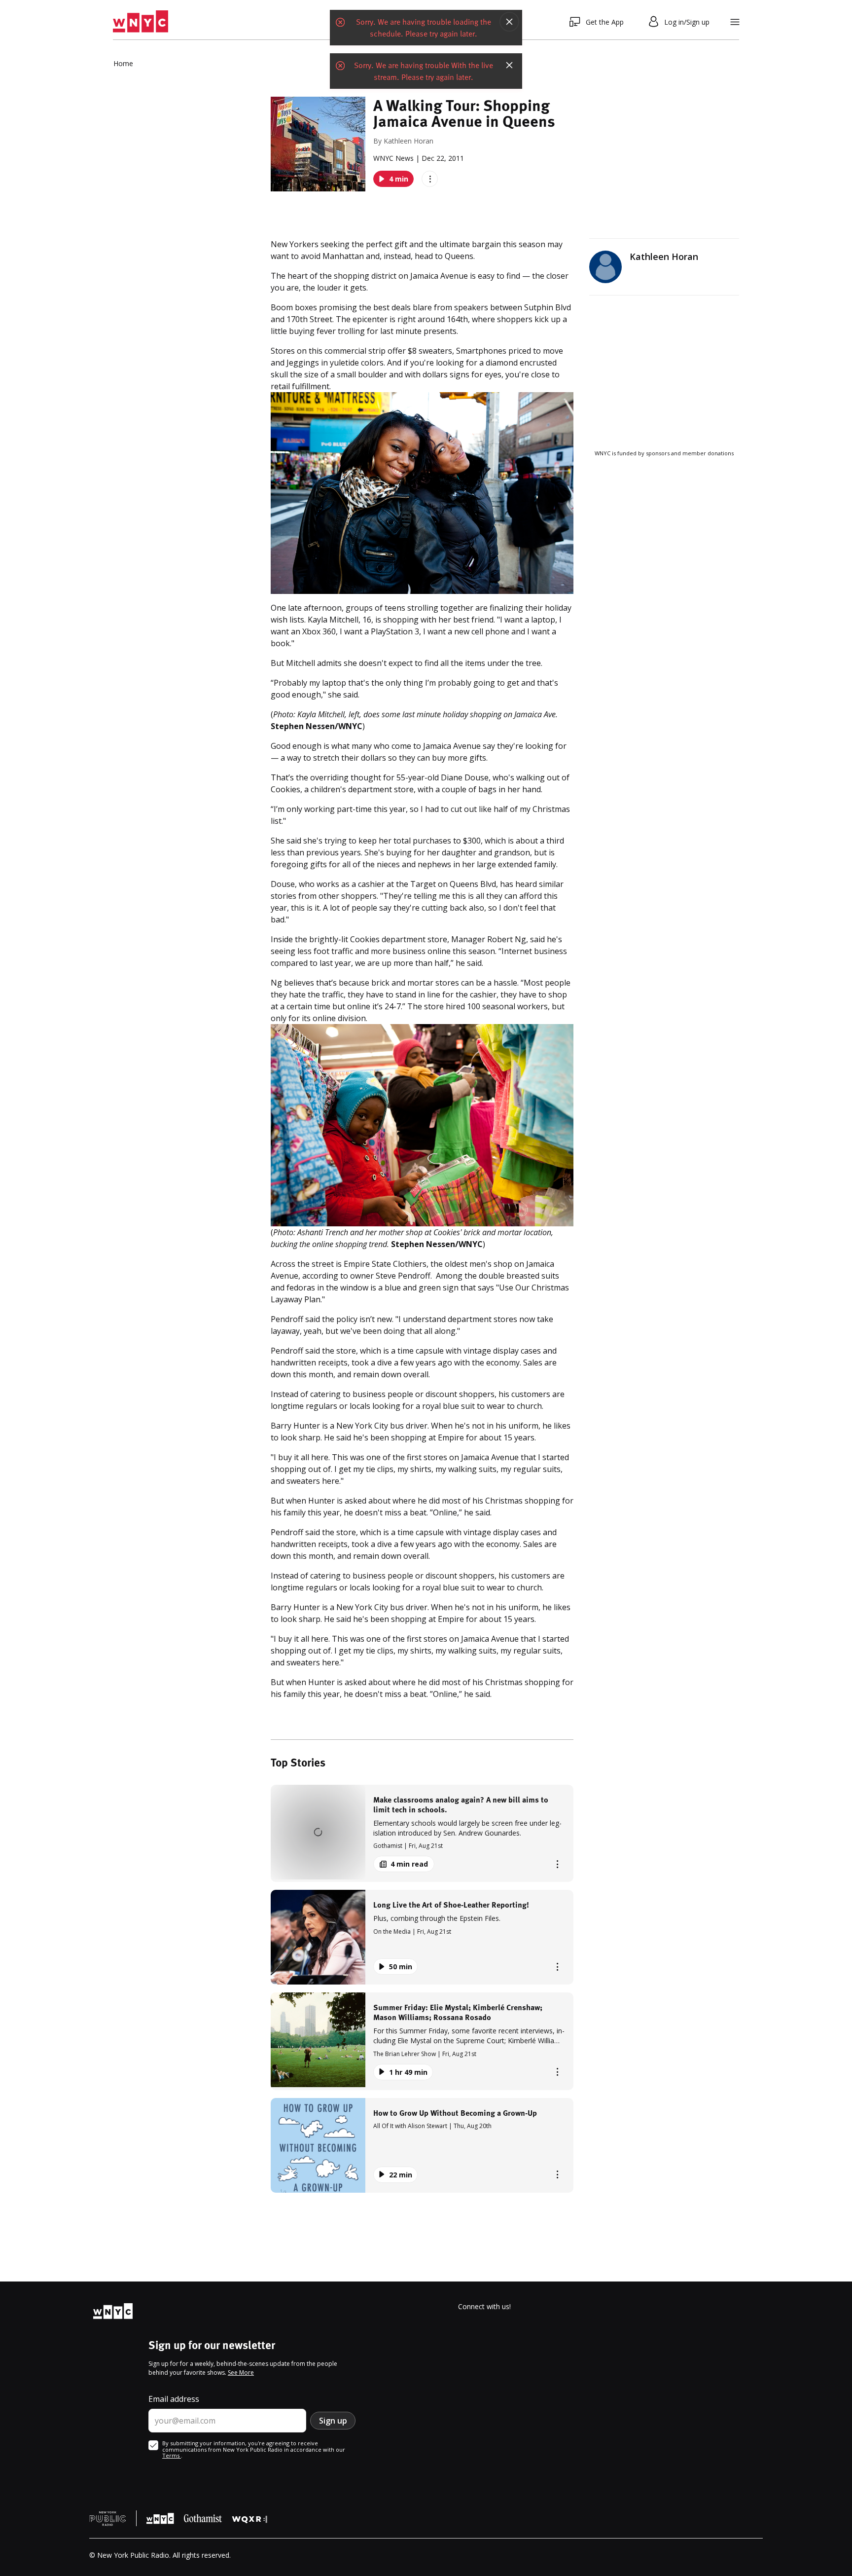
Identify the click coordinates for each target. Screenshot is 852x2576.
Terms (172, 2455)
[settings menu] (735, 22)
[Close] (509, 22)
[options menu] (430, 179)
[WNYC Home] (141, 22)
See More (241, 2373)
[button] (422, 1833)
